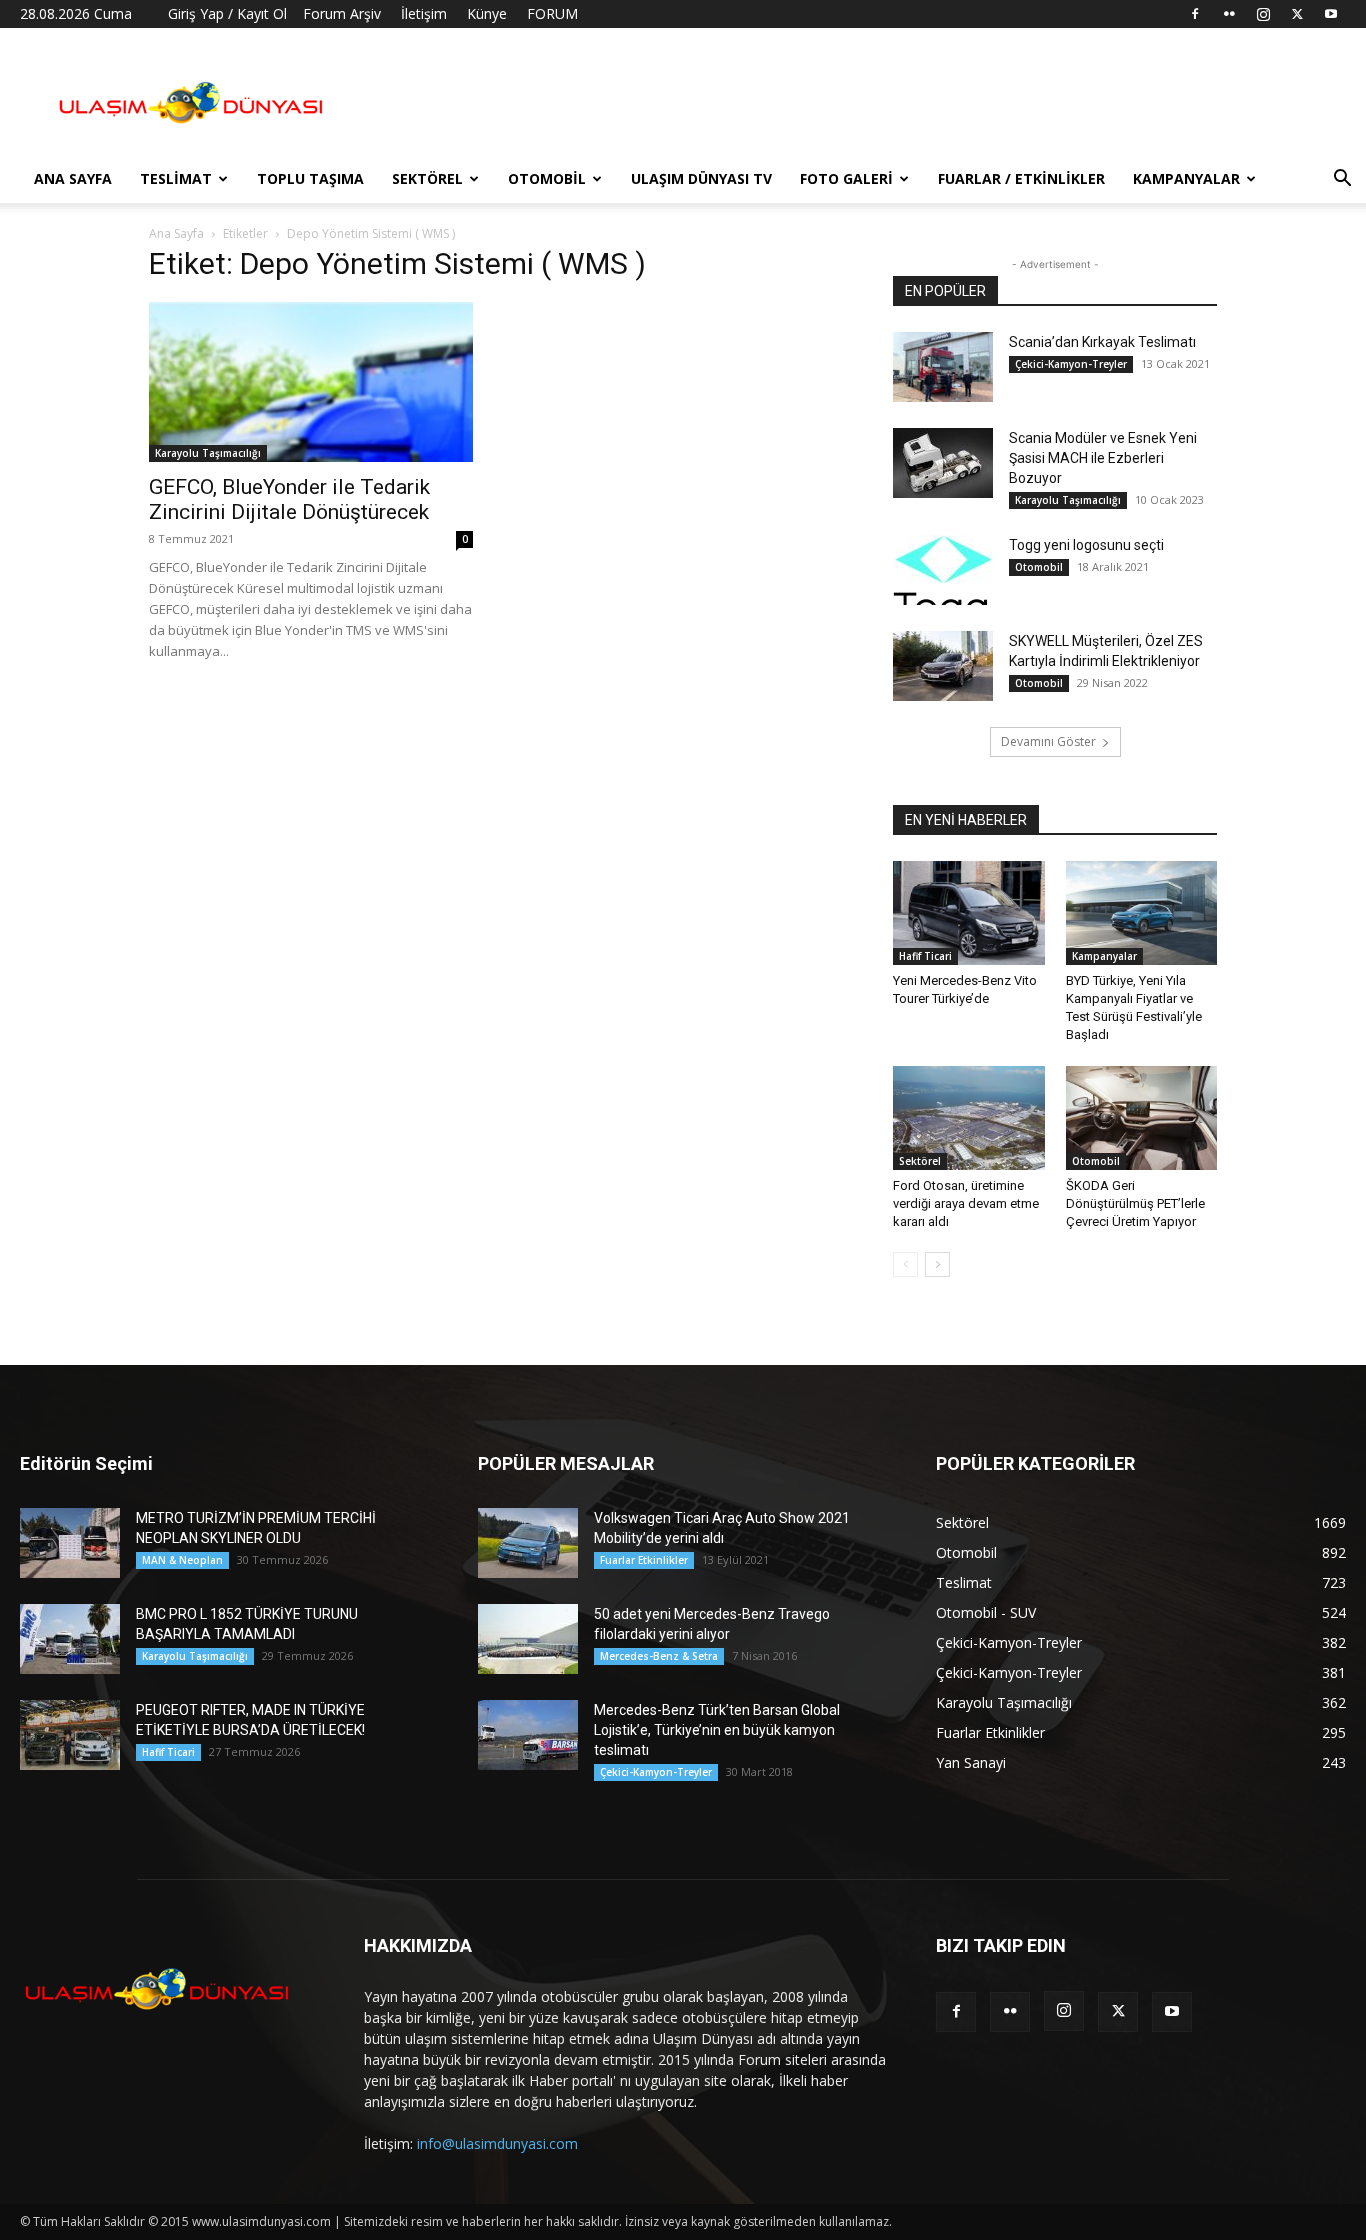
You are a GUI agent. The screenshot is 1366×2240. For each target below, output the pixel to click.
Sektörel (427, 178)
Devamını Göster (1048, 741)
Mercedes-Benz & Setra (659, 1656)
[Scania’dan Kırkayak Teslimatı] (943, 367)
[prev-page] (905, 1264)
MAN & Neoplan (182, 1560)
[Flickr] (1229, 14)
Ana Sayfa (73, 178)
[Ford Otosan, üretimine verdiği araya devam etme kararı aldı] (969, 1118)
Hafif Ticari (925, 956)
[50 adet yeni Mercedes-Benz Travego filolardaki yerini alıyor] (528, 1639)
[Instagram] (1263, 14)
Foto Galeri (846, 178)
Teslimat (176, 178)
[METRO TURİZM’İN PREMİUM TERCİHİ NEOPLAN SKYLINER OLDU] (70, 1543)
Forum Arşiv (342, 13)
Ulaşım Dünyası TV (701, 178)
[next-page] (937, 1264)
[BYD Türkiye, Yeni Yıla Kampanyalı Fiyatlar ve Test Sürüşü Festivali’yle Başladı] (1142, 913)
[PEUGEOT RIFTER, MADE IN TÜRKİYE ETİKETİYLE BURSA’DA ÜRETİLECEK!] (70, 1735)
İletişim (424, 13)
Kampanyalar (1186, 178)
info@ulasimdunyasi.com (497, 2143)
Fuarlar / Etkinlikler (1021, 178)
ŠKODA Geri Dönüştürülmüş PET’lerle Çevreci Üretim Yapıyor (1135, 1203)
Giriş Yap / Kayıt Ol (227, 13)
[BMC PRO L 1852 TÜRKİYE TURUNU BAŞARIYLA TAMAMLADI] (70, 1639)
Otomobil (547, 178)
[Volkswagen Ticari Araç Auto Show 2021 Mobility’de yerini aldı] (528, 1543)
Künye (487, 13)
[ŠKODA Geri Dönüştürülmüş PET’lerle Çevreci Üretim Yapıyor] (1142, 1118)
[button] (1342, 180)
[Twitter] (1297, 14)
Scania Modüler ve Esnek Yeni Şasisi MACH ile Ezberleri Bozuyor (1103, 458)
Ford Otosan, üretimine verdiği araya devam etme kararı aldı (966, 1203)
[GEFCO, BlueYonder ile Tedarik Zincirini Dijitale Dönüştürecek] (311, 382)
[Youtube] (1331, 14)
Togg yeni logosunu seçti (1086, 545)
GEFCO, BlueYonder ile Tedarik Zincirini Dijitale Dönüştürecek (289, 499)
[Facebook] (1195, 14)
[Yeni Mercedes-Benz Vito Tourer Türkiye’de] (969, 913)
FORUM (552, 13)
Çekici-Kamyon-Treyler (1071, 364)
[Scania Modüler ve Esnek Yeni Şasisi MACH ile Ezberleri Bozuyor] (943, 463)
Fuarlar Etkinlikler (644, 1560)
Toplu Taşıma (310, 178)
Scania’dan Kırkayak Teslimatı (1102, 342)
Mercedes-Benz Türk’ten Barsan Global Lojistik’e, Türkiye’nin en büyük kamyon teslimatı (717, 1730)
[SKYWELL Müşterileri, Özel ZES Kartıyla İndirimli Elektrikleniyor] (943, 666)
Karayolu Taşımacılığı (208, 453)
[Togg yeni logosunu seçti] (943, 570)
